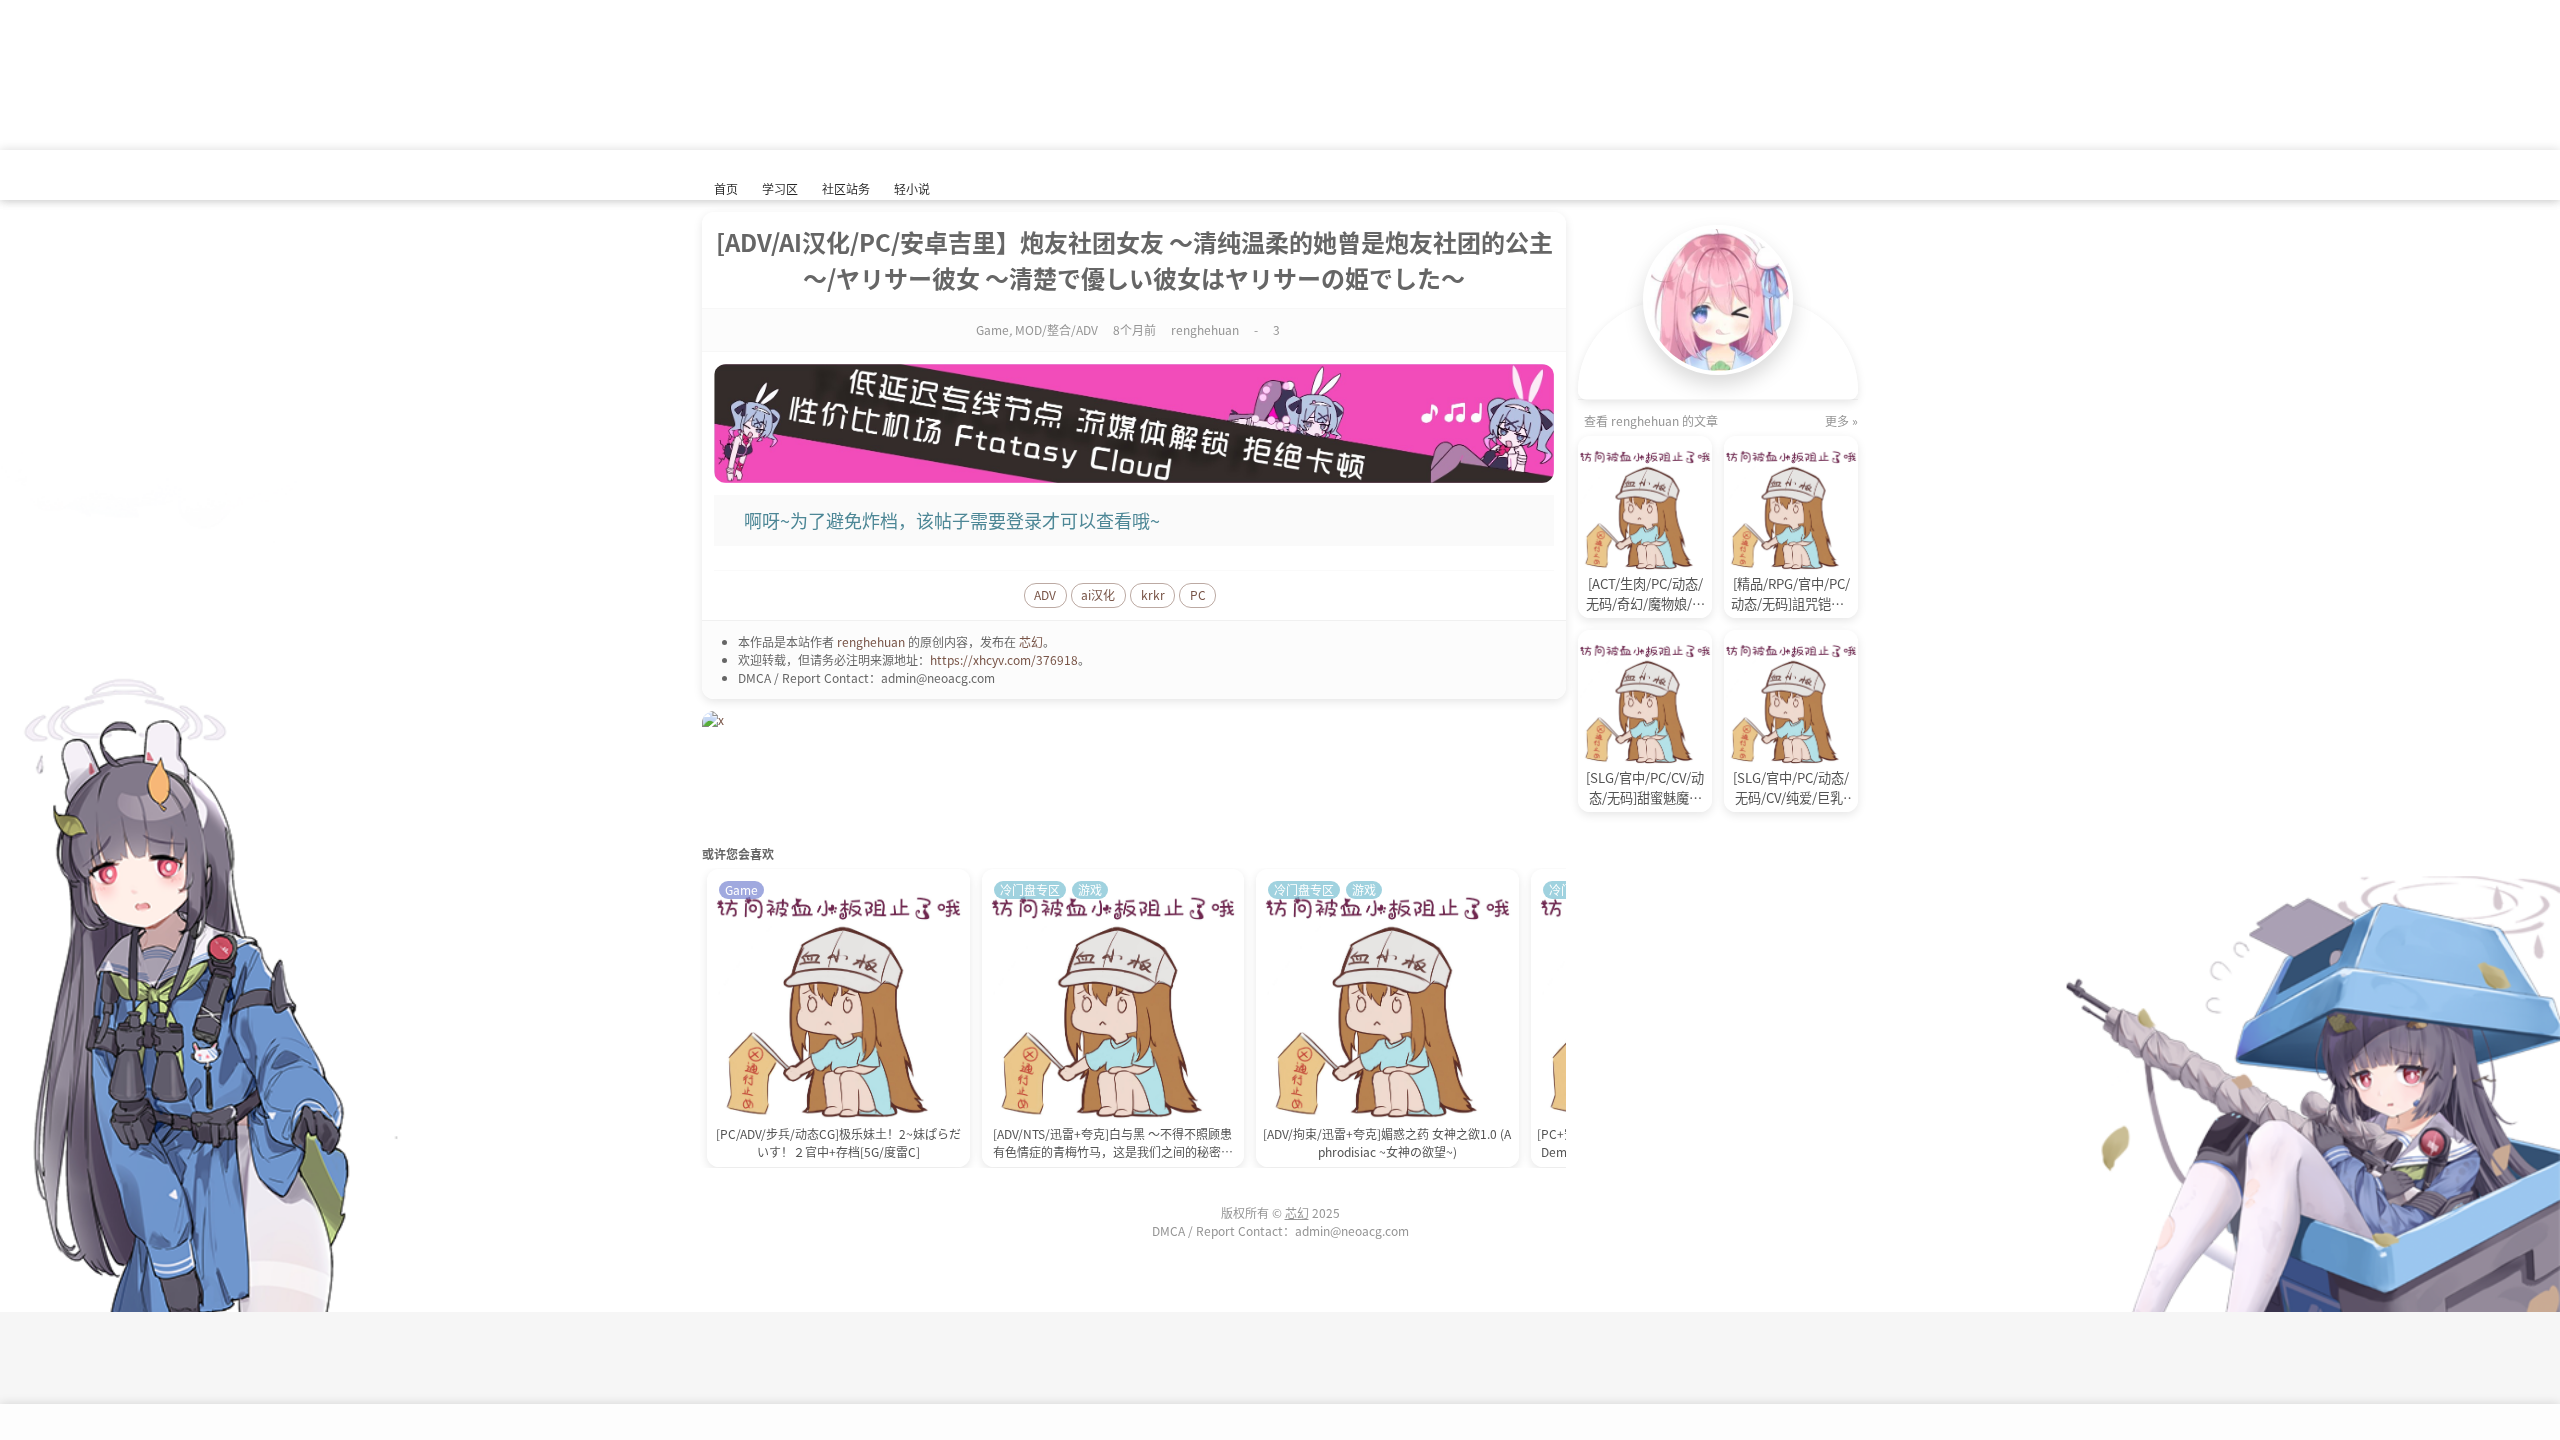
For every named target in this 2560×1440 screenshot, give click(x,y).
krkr (1153, 594)
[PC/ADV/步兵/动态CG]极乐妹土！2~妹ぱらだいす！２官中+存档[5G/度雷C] (838, 1142)
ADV (1045, 594)
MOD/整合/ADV (1056, 329)
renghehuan (871, 641)
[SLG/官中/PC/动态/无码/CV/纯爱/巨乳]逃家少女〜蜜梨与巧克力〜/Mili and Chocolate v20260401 (1791, 788)
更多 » (1841, 420)
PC (1198, 594)
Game (992, 329)
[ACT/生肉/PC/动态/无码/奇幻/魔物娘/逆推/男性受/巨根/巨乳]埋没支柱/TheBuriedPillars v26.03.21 (1645, 594)
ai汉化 (1098, 594)
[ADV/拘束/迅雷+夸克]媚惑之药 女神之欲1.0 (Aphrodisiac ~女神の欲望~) (1387, 1142)
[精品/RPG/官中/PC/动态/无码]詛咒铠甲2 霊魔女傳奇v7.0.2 (1791, 594)
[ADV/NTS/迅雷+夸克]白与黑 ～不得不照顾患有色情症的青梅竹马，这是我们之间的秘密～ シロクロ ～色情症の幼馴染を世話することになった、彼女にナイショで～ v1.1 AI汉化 (1112, 1144)
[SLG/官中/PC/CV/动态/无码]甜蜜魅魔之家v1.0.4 (1645, 788)
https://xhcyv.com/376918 (1004, 659)
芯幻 (1031, 641)
